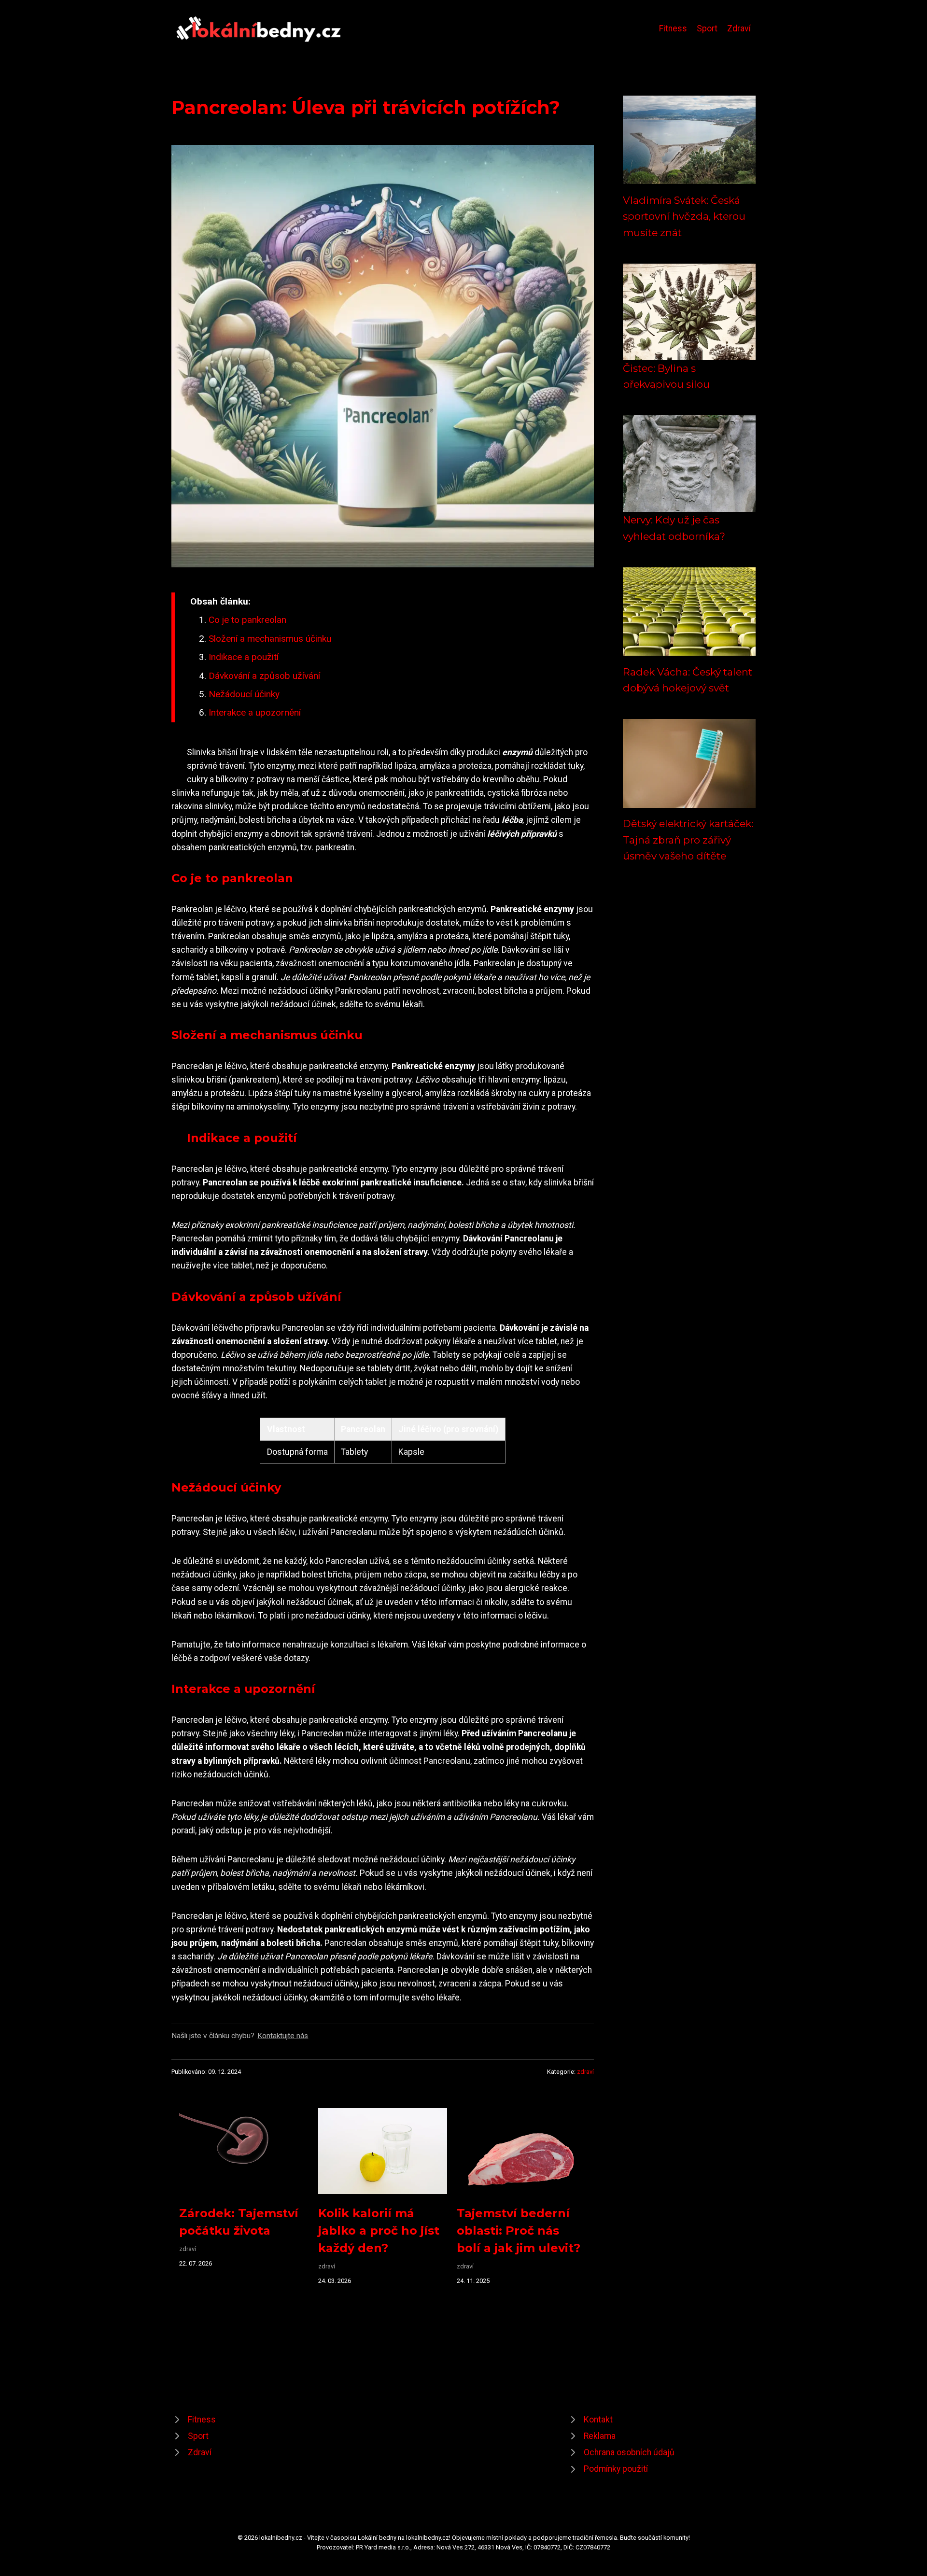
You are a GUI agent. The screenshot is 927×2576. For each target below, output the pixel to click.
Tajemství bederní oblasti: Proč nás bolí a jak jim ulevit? (519, 2231)
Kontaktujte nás (283, 2036)
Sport (707, 28)
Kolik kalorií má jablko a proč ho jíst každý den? (379, 2231)
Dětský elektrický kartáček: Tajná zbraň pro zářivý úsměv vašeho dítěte (688, 840)
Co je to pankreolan (247, 620)
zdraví (585, 2072)
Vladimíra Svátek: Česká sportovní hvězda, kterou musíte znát (684, 216)
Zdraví (739, 28)
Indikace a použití (244, 657)
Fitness (673, 28)
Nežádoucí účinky (244, 694)
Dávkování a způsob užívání (264, 676)
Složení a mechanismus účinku (270, 639)
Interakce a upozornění (255, 712)
